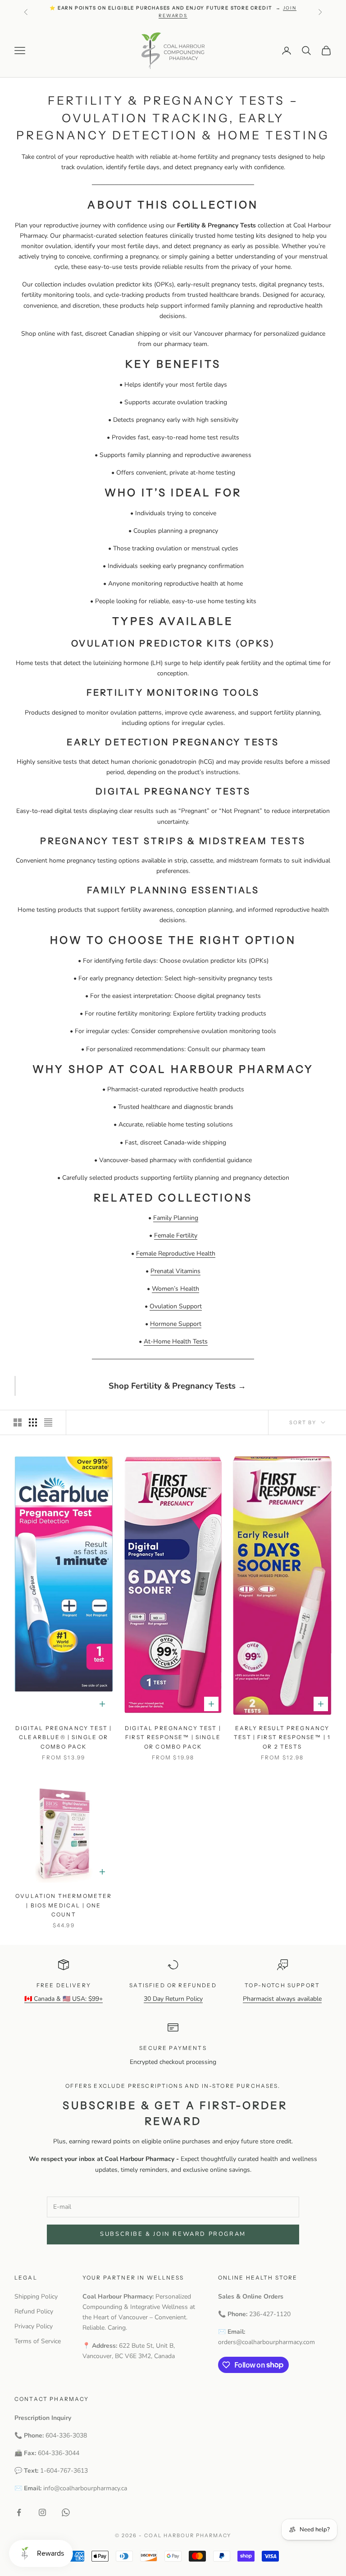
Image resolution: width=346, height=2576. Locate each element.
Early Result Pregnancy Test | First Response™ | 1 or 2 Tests (282, 1737)
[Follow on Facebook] (19, 2512)
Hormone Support (176, 1324)
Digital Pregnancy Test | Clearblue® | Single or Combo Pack (64, 1737)
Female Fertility (176, 1235)
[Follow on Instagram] (42, 2512)
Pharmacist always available (282, 1999)
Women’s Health (175, 1289)
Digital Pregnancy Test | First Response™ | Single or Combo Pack (173, 1737)
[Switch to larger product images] (18, 1422)
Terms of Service (38, 2341)
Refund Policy (34, 2311)
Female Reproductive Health (176, 1253)
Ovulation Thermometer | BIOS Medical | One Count (64, 1905)
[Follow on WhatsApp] (66, 2512)
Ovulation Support (176, 1306)
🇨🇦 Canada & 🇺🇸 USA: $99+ (64, 1999)
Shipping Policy (36, 2297)
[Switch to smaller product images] (33, 1422)
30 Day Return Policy (173, 1999)
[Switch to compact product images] (48, 1422)
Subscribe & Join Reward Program (173, 2234)
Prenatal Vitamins (175, 1271)
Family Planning (176, 1218)
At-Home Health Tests (176, 1341)
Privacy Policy (34, 2326)
